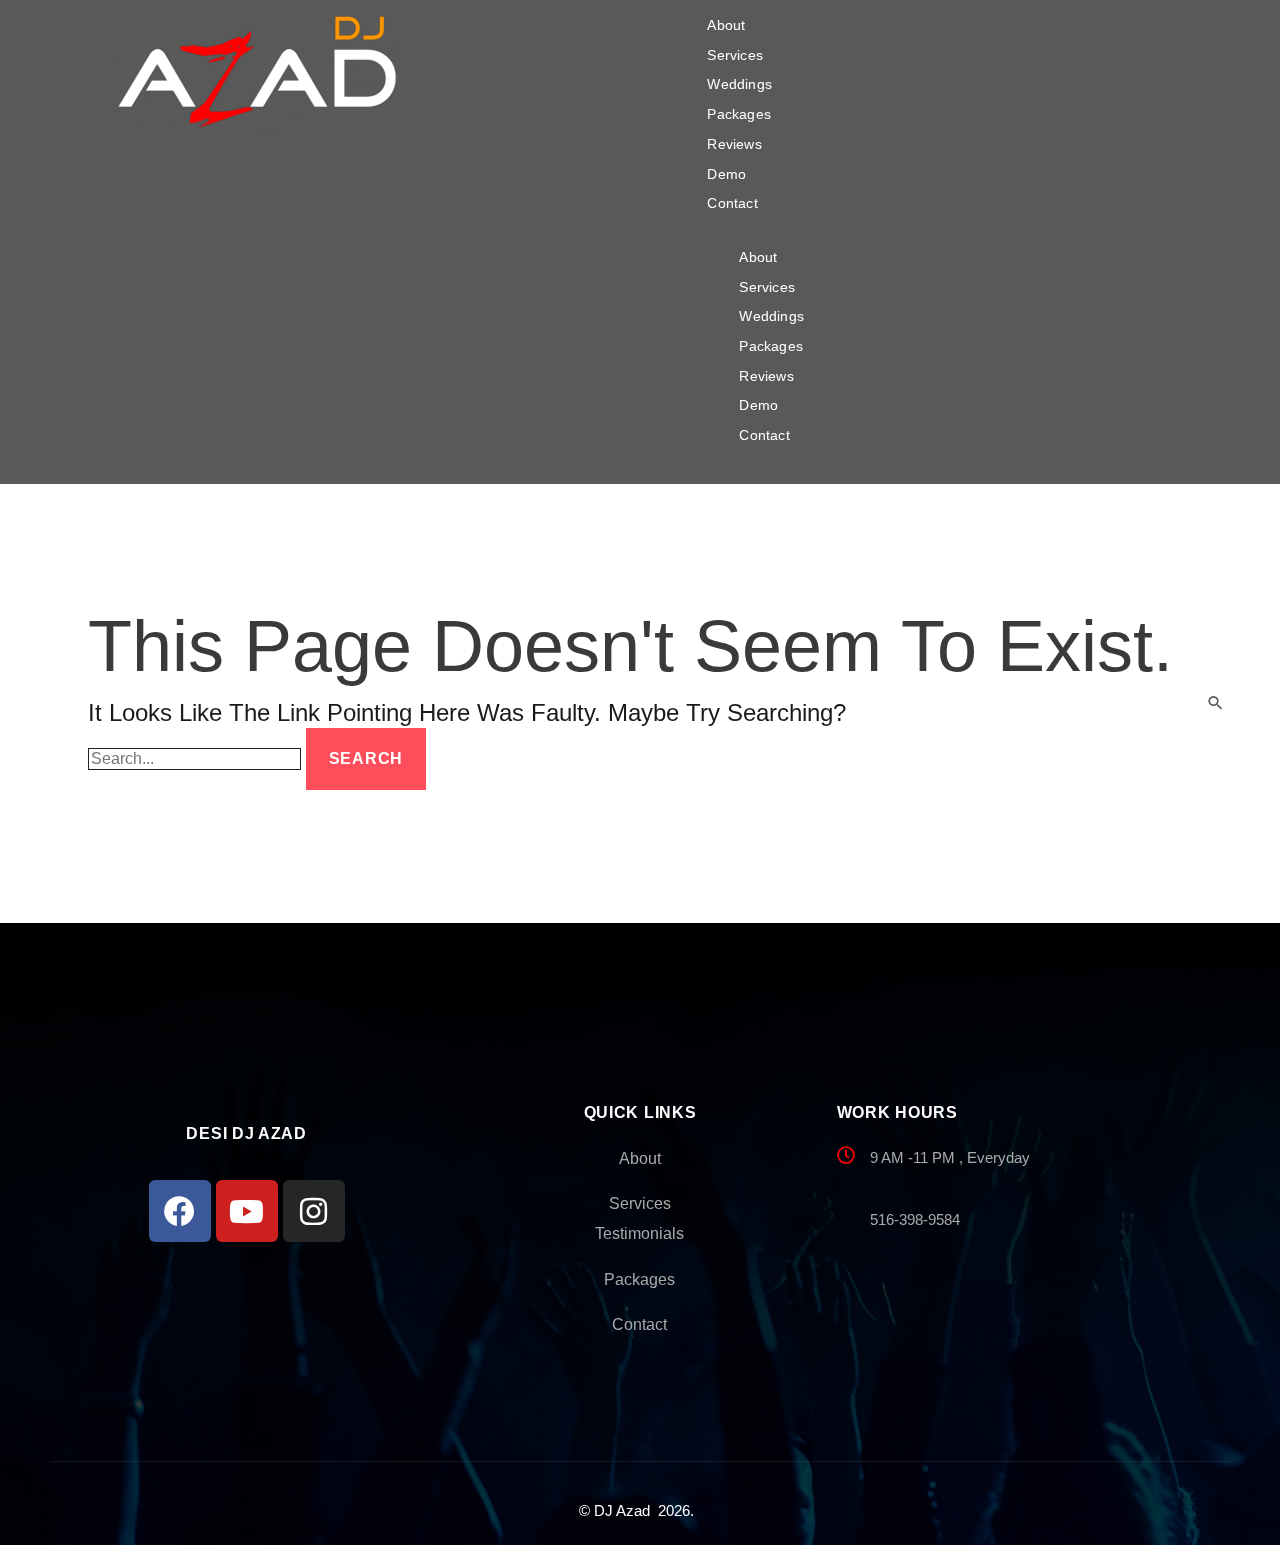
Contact (732, 203)
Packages (739, 114)
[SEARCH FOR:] (197, 758)
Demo (726, 174)
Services (735, 55)
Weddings (739, 84)
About (726, 25)
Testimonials (639, 1233)
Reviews (734, 144)
